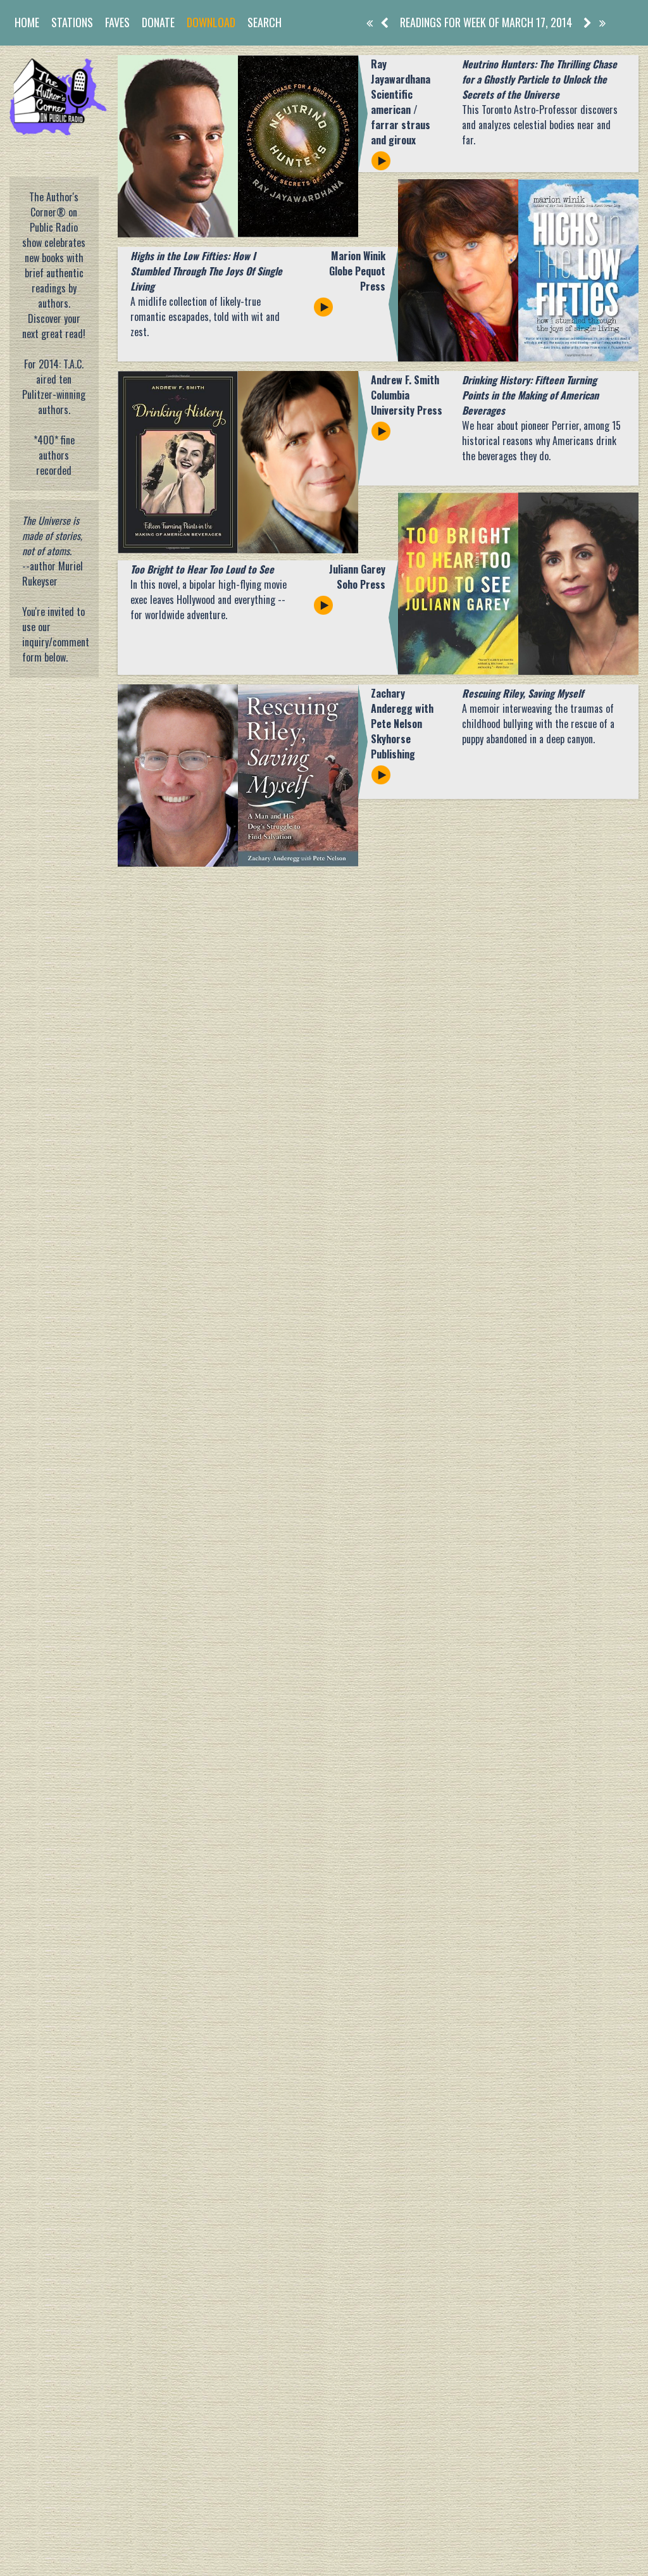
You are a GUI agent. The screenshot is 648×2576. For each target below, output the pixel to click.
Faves (117, 22)
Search (265, 22)
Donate (158, 22)
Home (27, 22)
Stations (72, 22)
